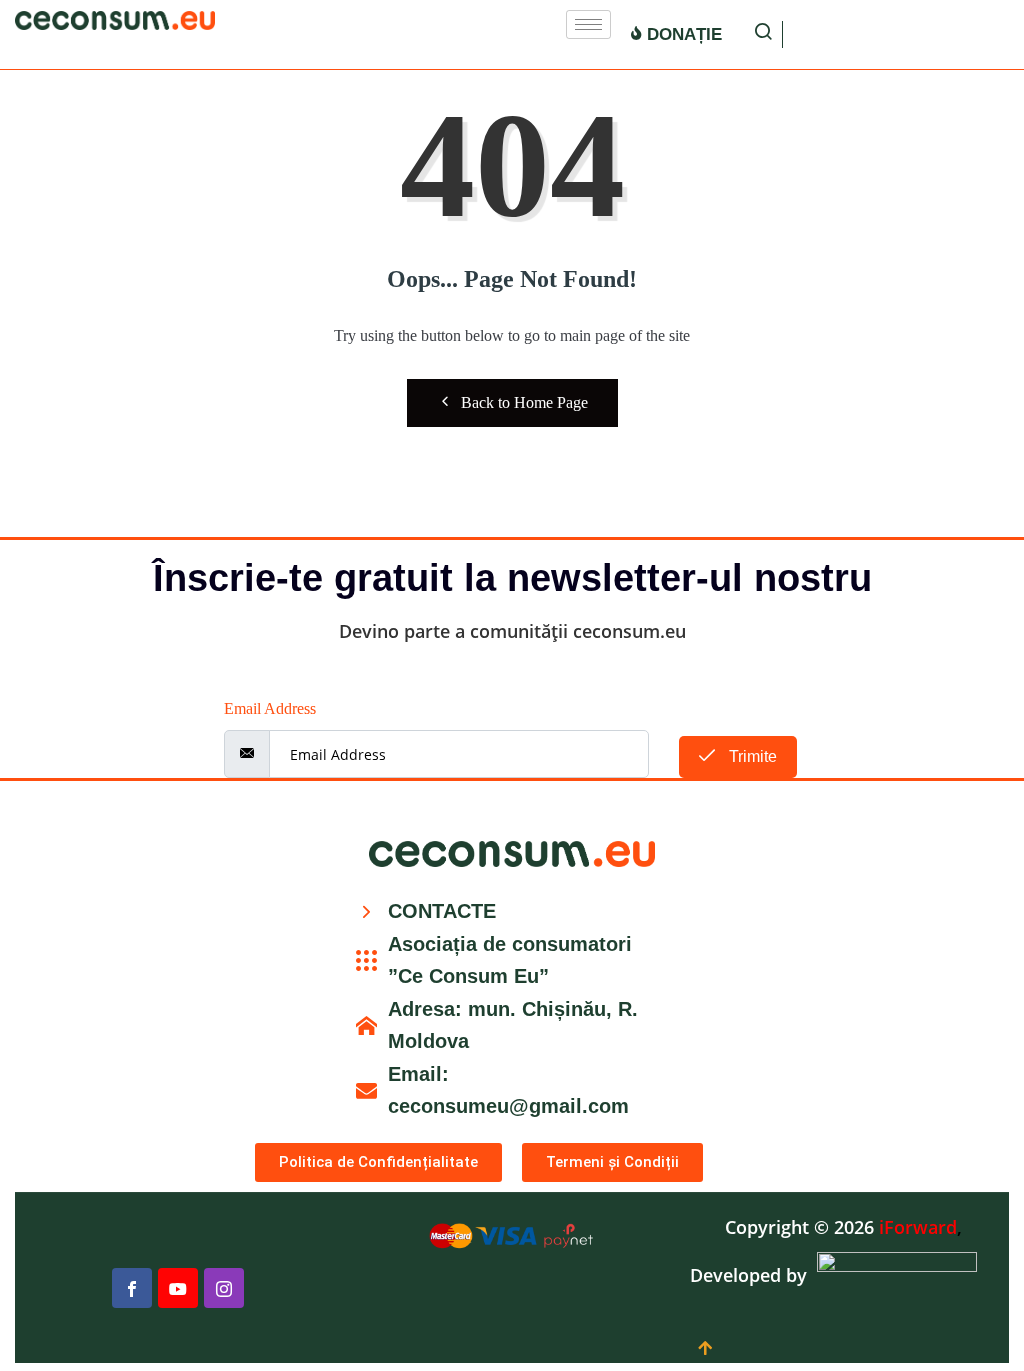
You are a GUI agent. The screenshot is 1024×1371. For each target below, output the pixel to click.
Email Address (270, 708)
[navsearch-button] (763, 34)
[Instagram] (224, 1288)
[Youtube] (178, 1288)
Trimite (751, 756)
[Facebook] (132, 1288)
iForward (918, 1227)
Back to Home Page (524, 402)
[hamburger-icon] (588, 24)
